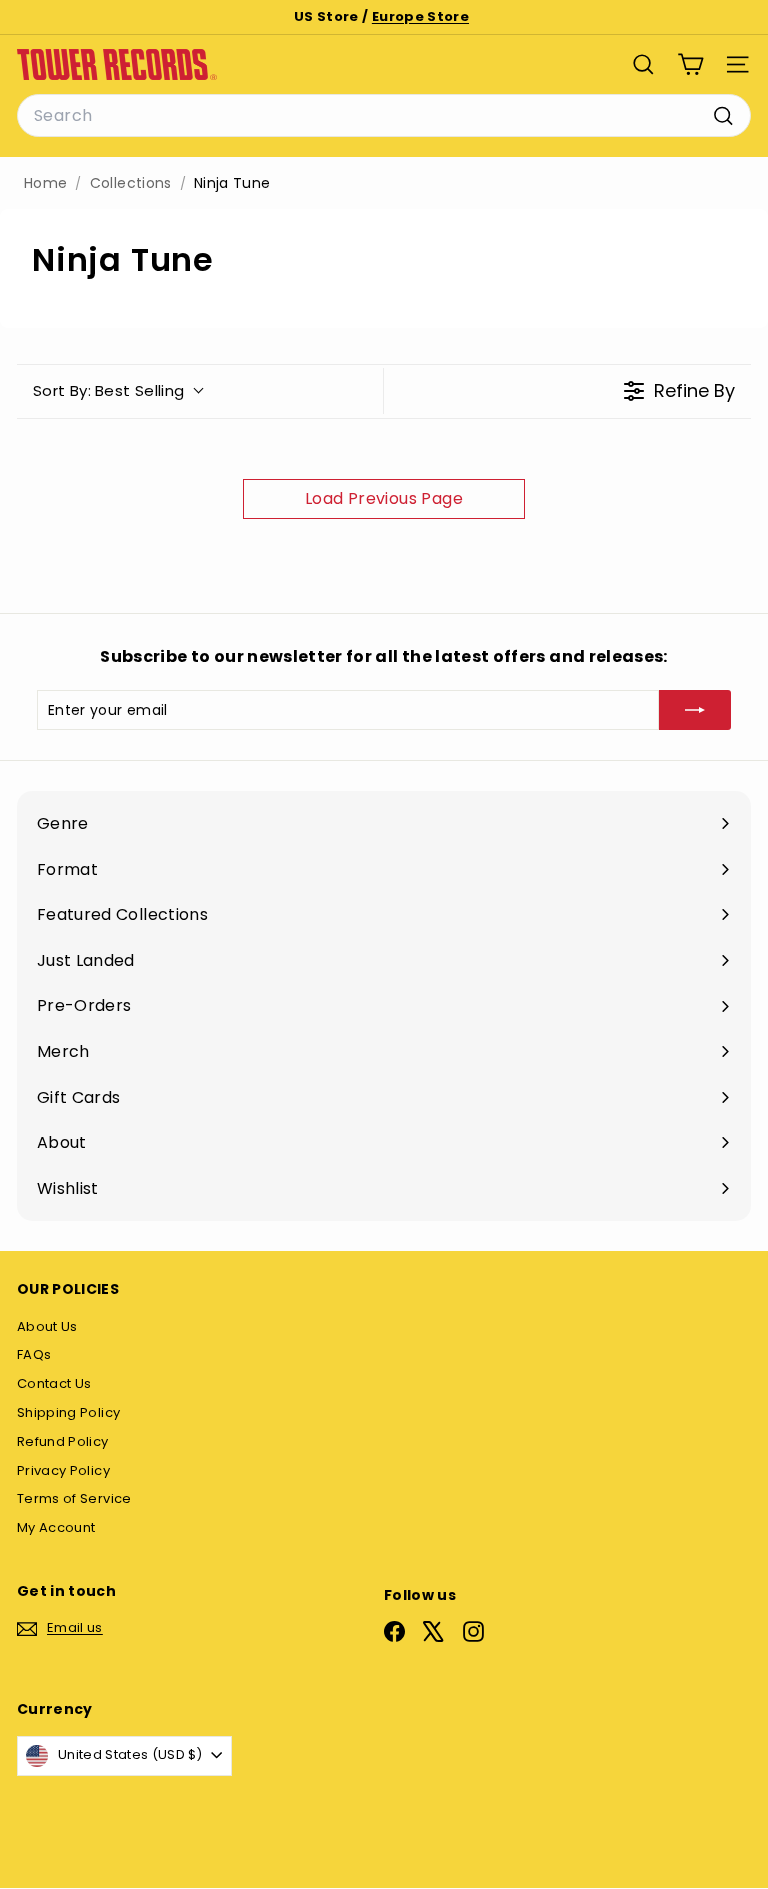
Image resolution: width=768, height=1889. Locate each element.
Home (45, 183)
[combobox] (384, 116)
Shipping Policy (68, 1412)
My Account (56, 1527)
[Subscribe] (695, 710)
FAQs (34, 1354)
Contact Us (54, 1383)
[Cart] (690, 64)
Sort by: (109, 390)
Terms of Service (74, 1498)
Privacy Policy (63, 1470)
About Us (47, 1326)
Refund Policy (63, 1441)
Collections (131, 183)
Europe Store (420, 16)
